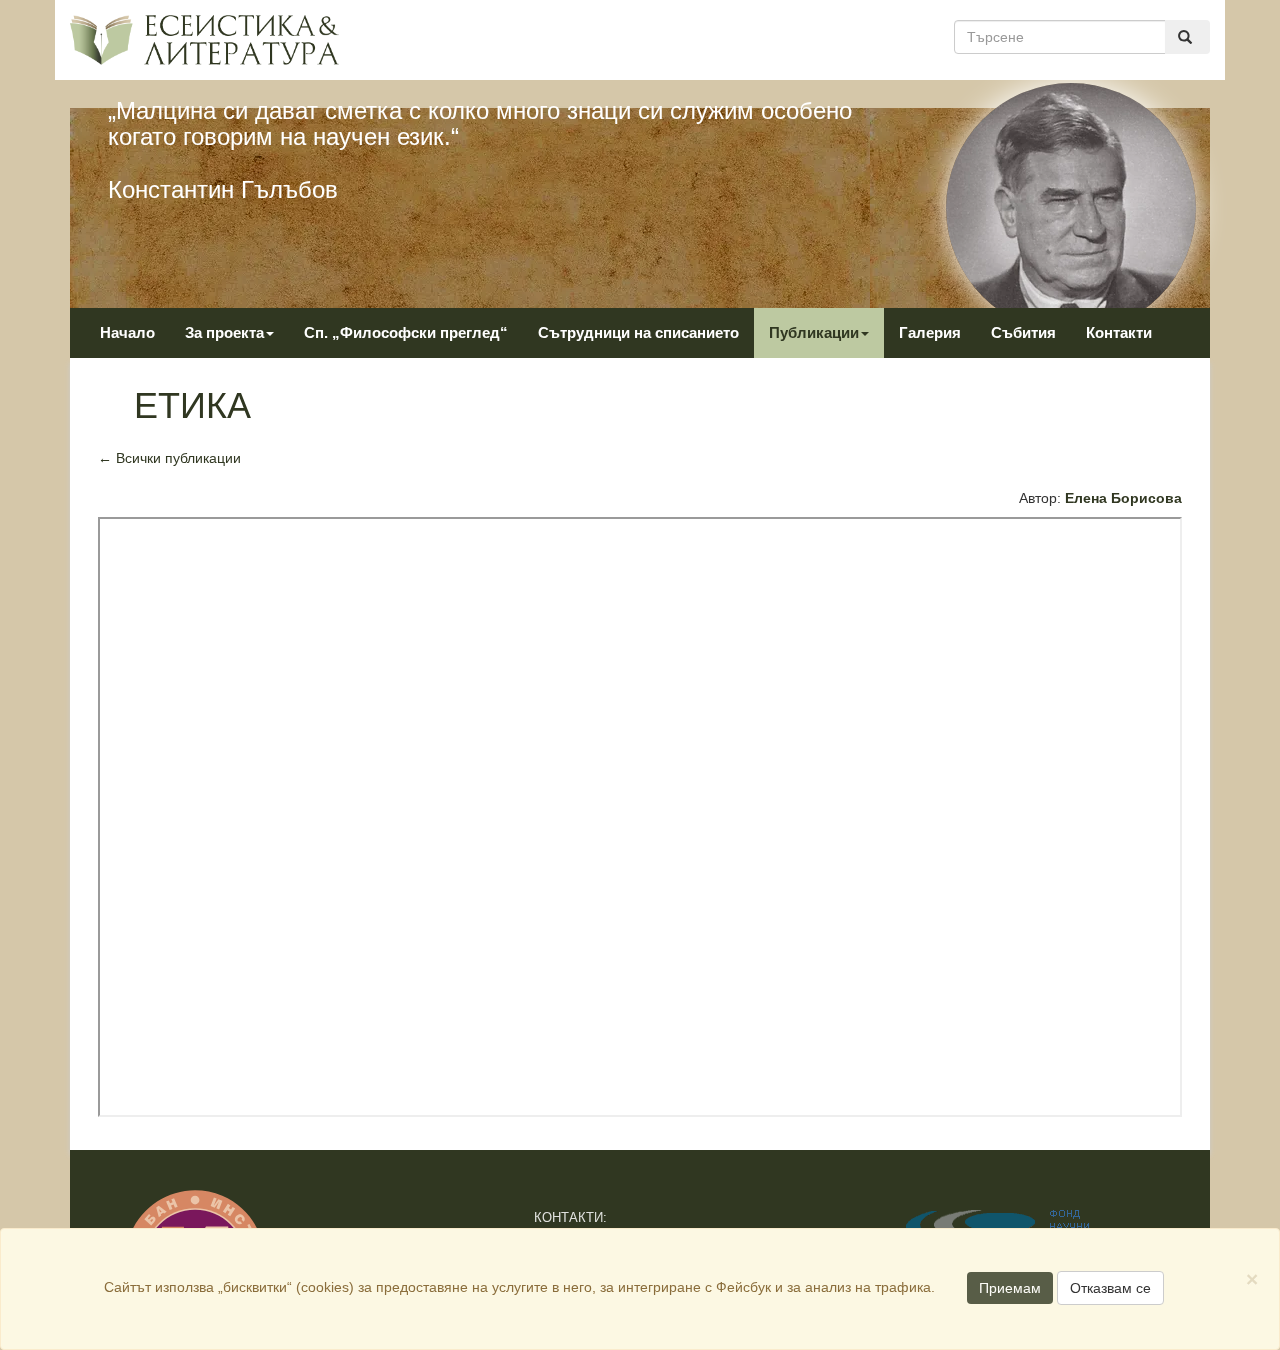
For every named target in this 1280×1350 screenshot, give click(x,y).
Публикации (814, 332)
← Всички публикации (169, 458)
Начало (127, 332)
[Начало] (204, 39)
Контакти (1119, 332)
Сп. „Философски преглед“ (406, 332)
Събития (1023, 332)
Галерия (930, 332)
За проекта (224, 332)
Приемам (1010, 1288)
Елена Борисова (1123, 498)
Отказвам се (1110, 1288)
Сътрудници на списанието (638, 332)
